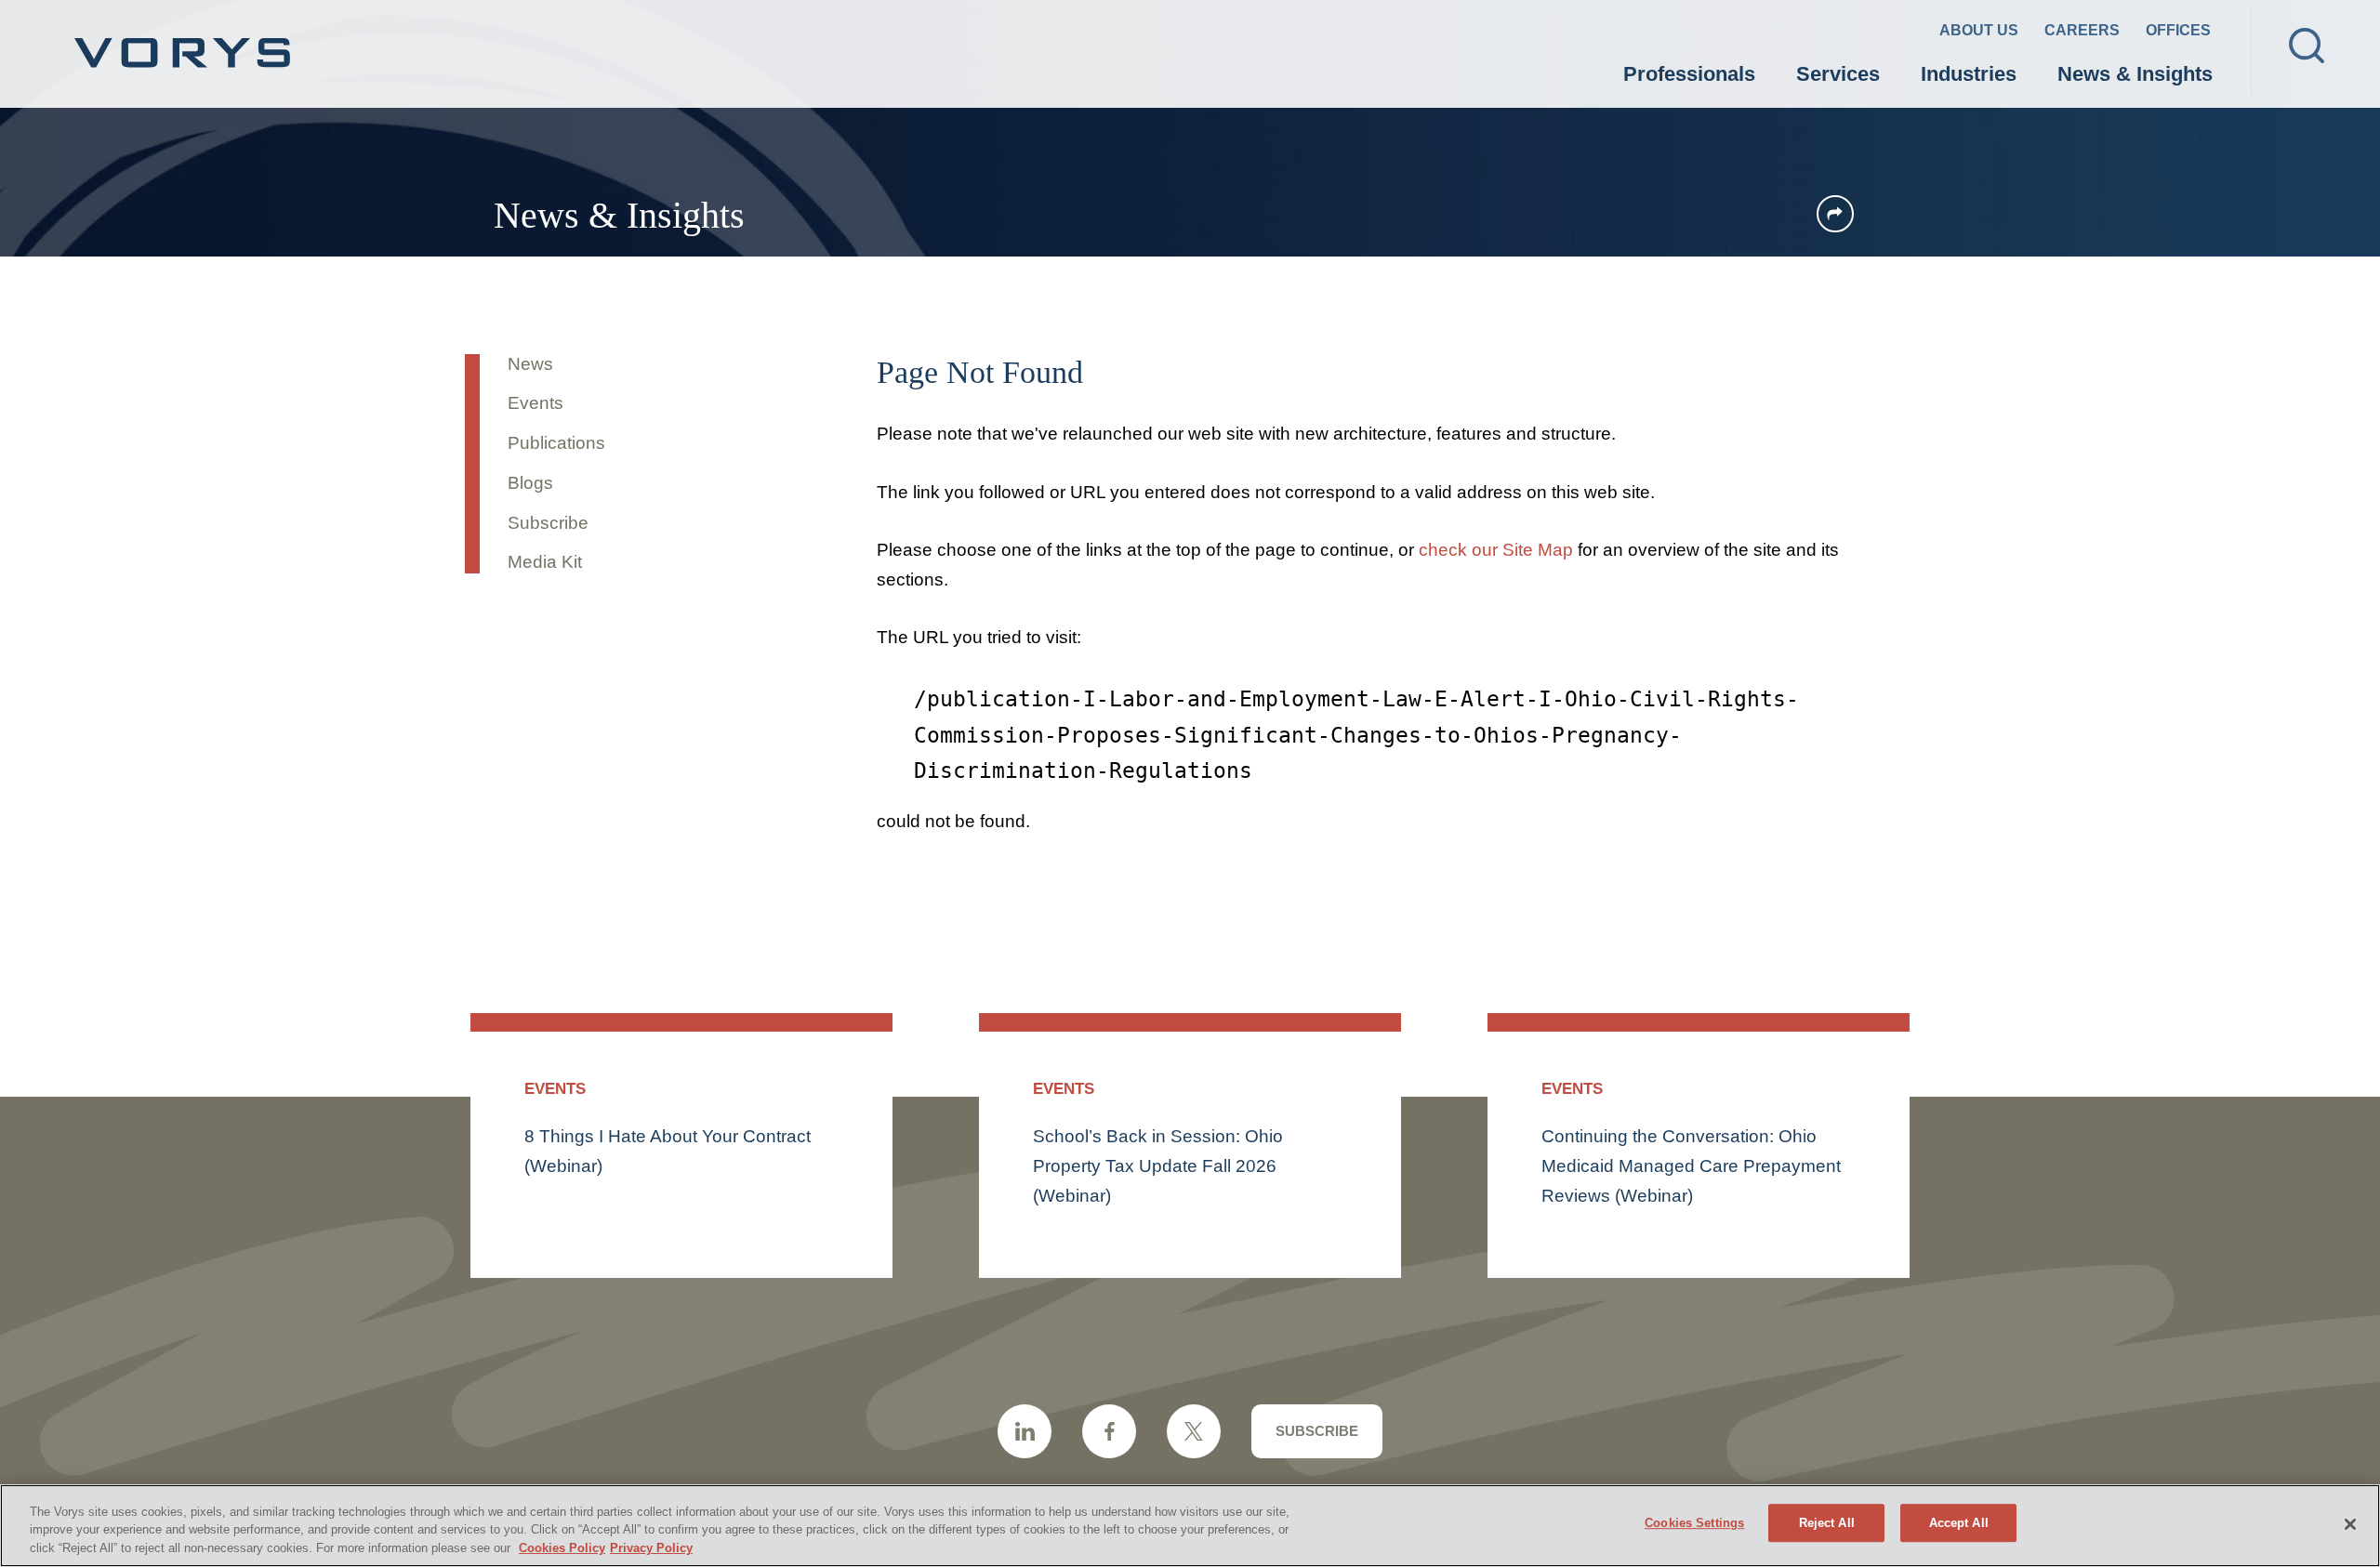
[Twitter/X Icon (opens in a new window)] (1194, 1431)
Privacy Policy (651, 1548)
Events (535, 403)
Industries (1969, 74)
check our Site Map (1496, 550)
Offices (2178, 30)
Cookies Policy (562, 1548)
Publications (556, 443)
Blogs (530, 483)
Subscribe (548, 523)
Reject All (1827, 1523)
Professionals (1689, 74)
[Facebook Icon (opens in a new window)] (1109, 1431)
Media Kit (545, 562)
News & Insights (2135, 74)
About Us (1979, 30)
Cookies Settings (1694, 1523)
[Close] (2350, 1524)
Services (1838, 74)
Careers (2082, 30)
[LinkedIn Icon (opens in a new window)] (1025, 1431)
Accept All (1959, 1523)
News (530, 364)
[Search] (2307, 46)
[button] (1835, 214)
